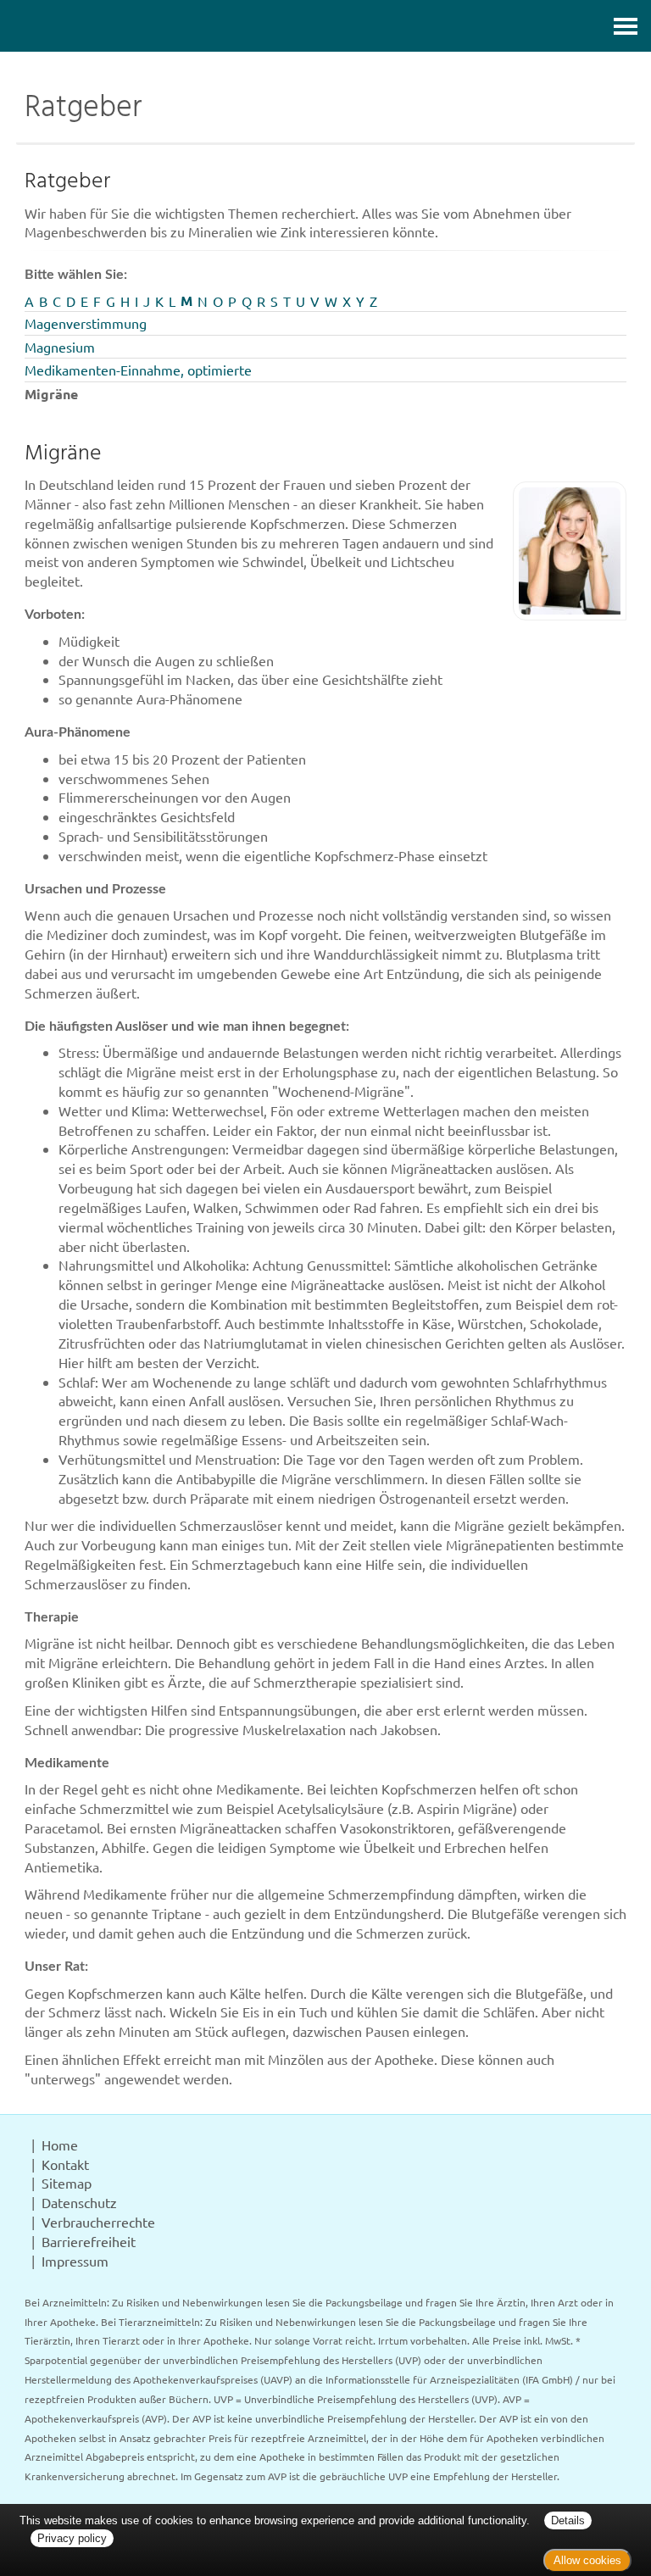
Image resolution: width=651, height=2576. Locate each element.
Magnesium (60, 347)
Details (568, 2520)
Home (60, 2145)
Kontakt (65, 2164)
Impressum (75, 2261)
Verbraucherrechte (98, 2222)
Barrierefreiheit (89, 2241)
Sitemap (67, 2183)
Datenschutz (79, 2202)
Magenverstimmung (86, 323)
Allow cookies (587, 2560)
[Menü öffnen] (626, 26)
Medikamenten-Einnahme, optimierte (138, 370)
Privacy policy (72, 2538)
